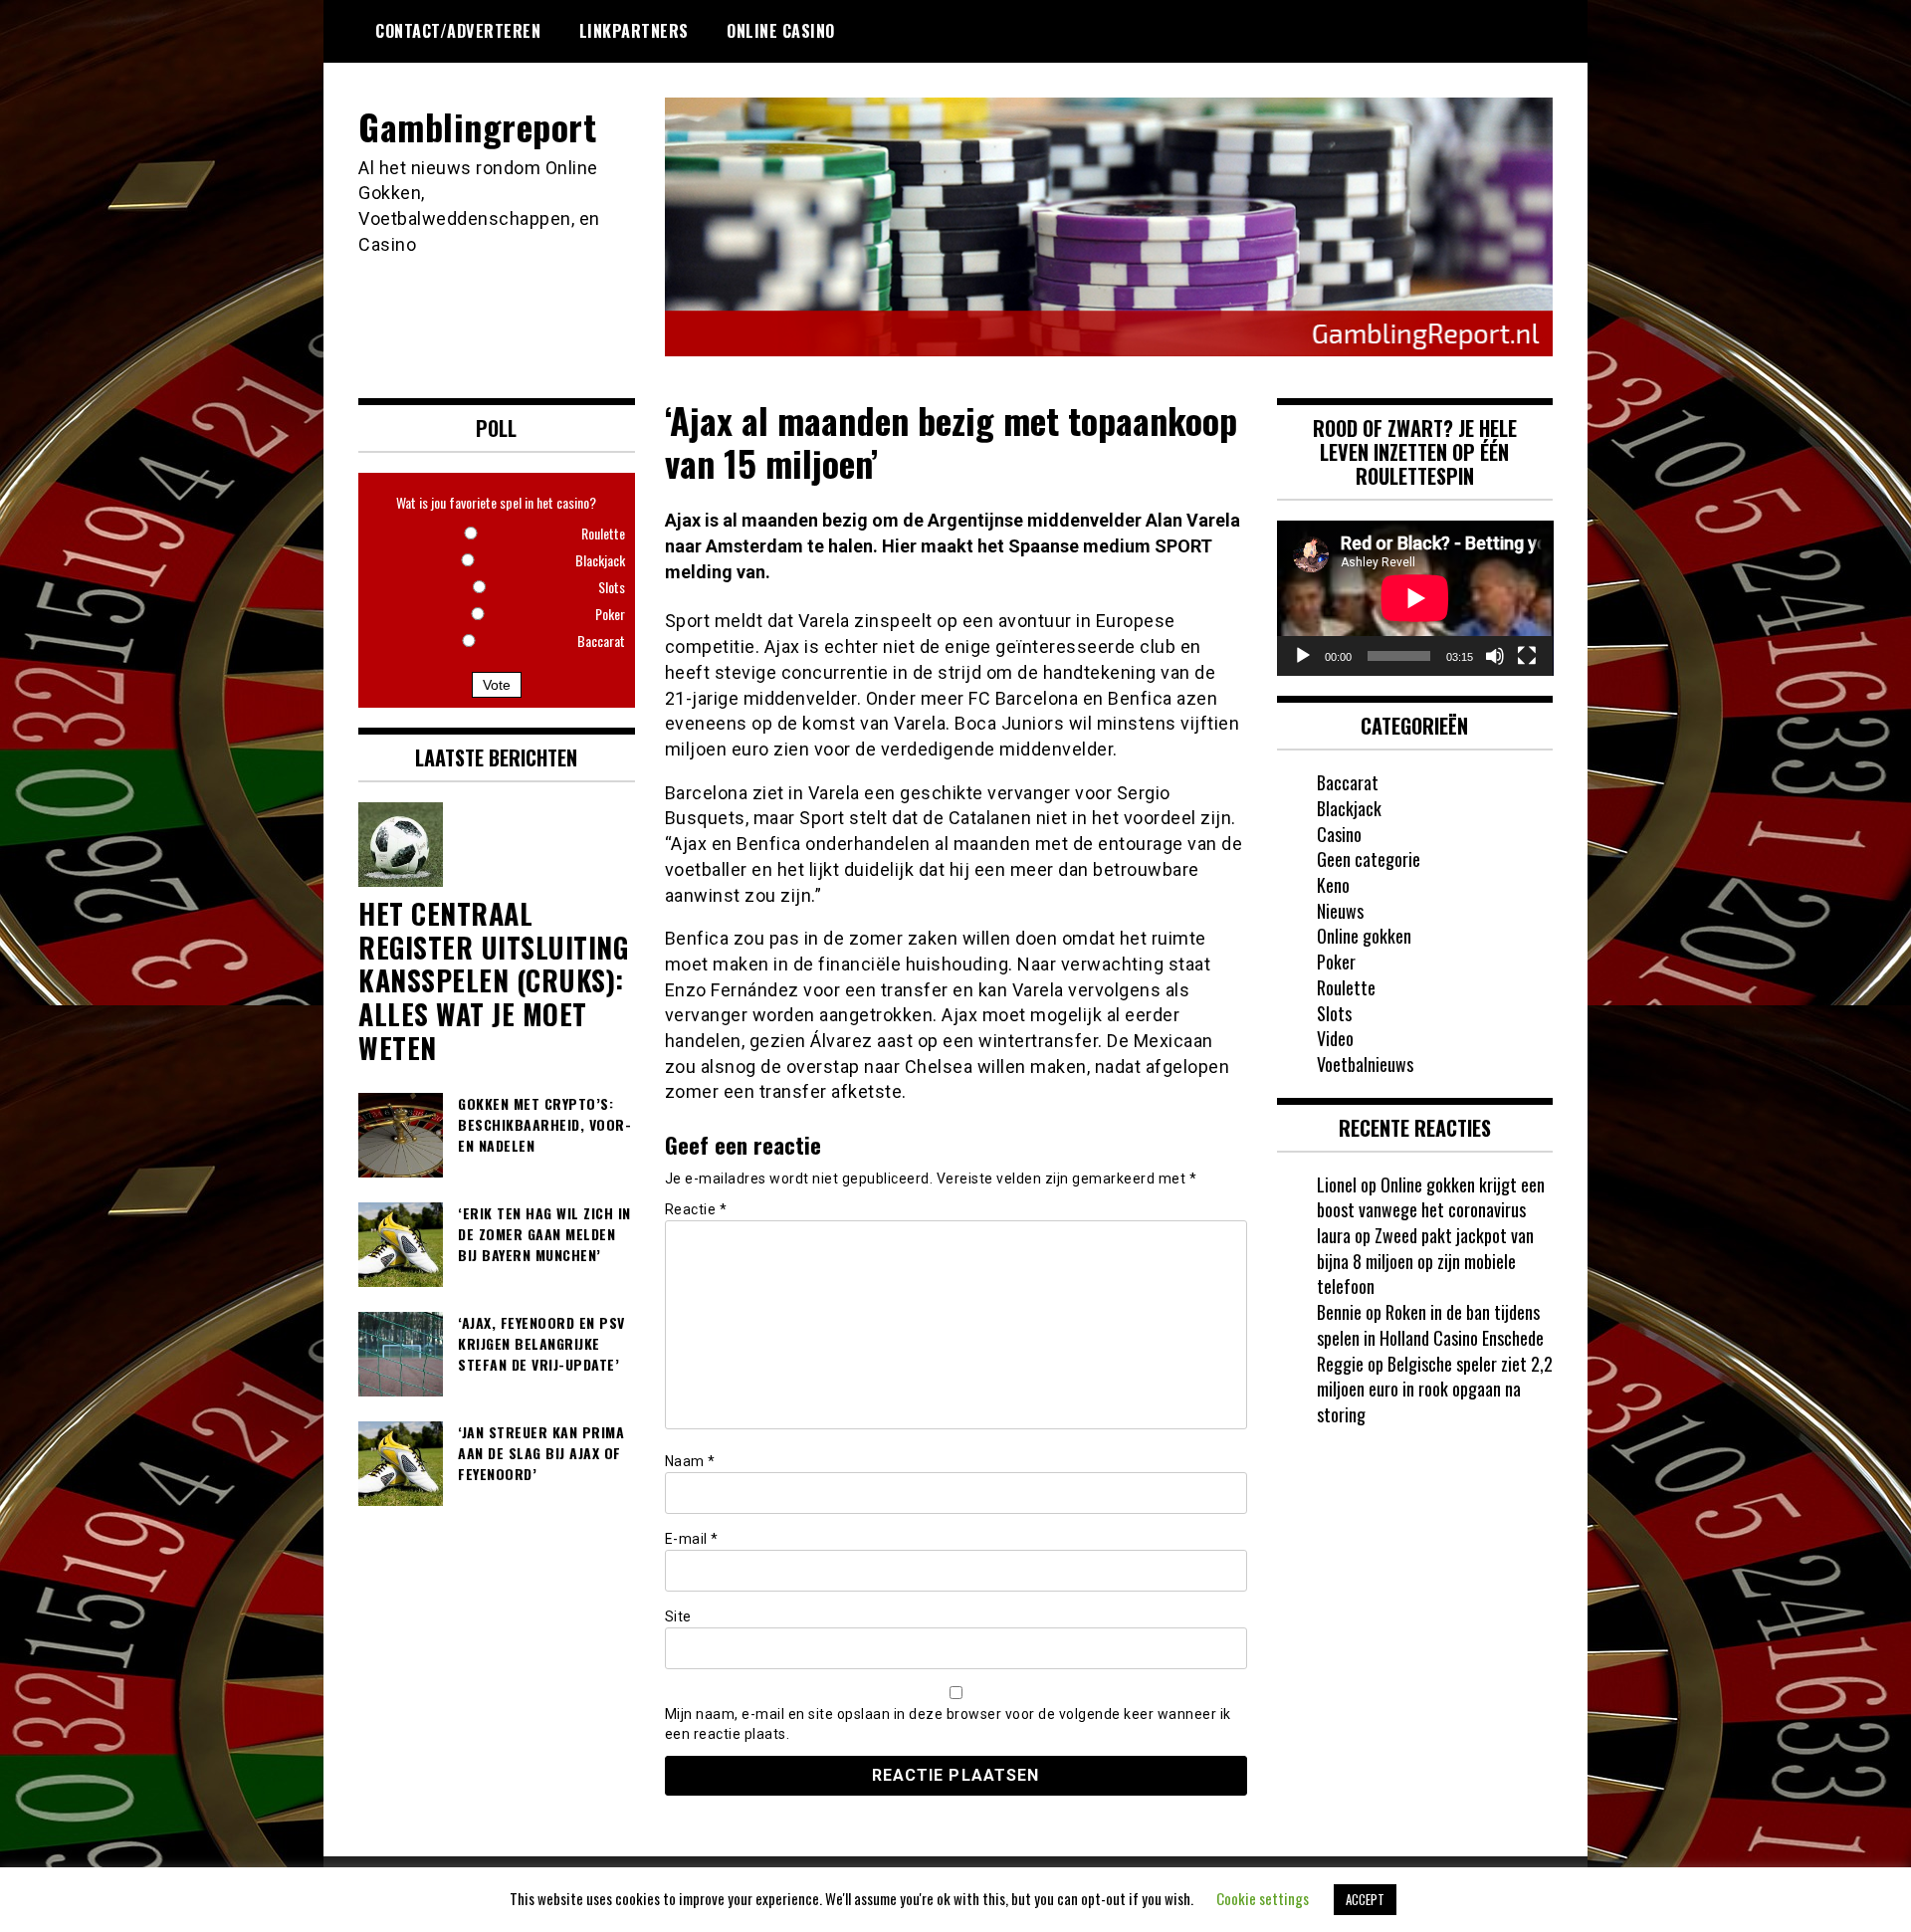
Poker (1336, 962)
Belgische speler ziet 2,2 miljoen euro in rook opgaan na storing (1435, 1389)
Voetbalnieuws (1365, 1064)
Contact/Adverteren (458, 31)
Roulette (1346, 987)
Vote (497, 685)
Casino (1339, 834)
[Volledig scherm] (1527, 656)
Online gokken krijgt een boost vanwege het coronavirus (1431, 1197)
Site (678, 1616)
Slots (1334, 1013)
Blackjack (1349, 808)
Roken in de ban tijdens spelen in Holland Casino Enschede (1430, 1325)
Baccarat (1348, 782)
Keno (1333, 885)
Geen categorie (1369, 859)
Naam (690, 1461)
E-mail (692, 1539)
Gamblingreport (477, 126)
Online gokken (1364, 936)
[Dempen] (1495, 656)
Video (1335, 1038)
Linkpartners (634, 31)
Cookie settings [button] (1263, 1898)
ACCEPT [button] (1365, 1899)
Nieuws (1340, 911)
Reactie (696, 1209)
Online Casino (781, 31)
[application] (1415, 598)
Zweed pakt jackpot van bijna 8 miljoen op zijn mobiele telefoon (1425, 1261)
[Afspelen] (1303, 656)
